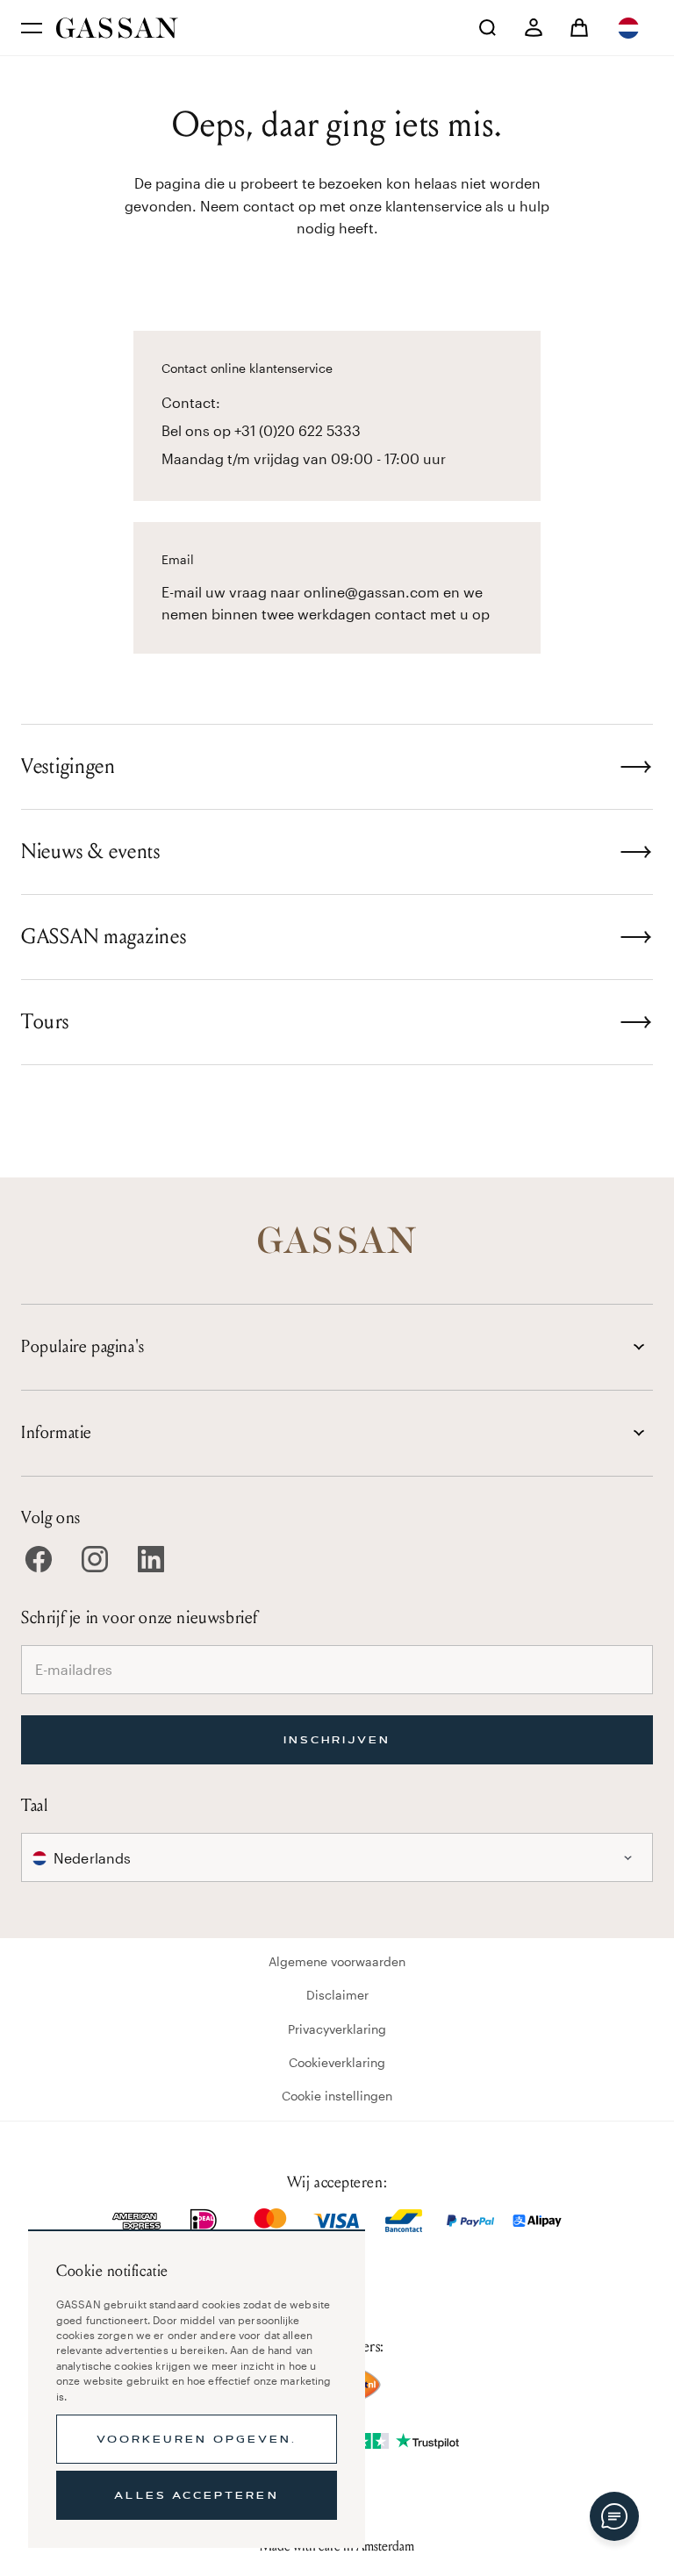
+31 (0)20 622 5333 (298, 430)
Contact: (191, 402)
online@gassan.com (372, 592)
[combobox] (630, 28)
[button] (630, 28)
